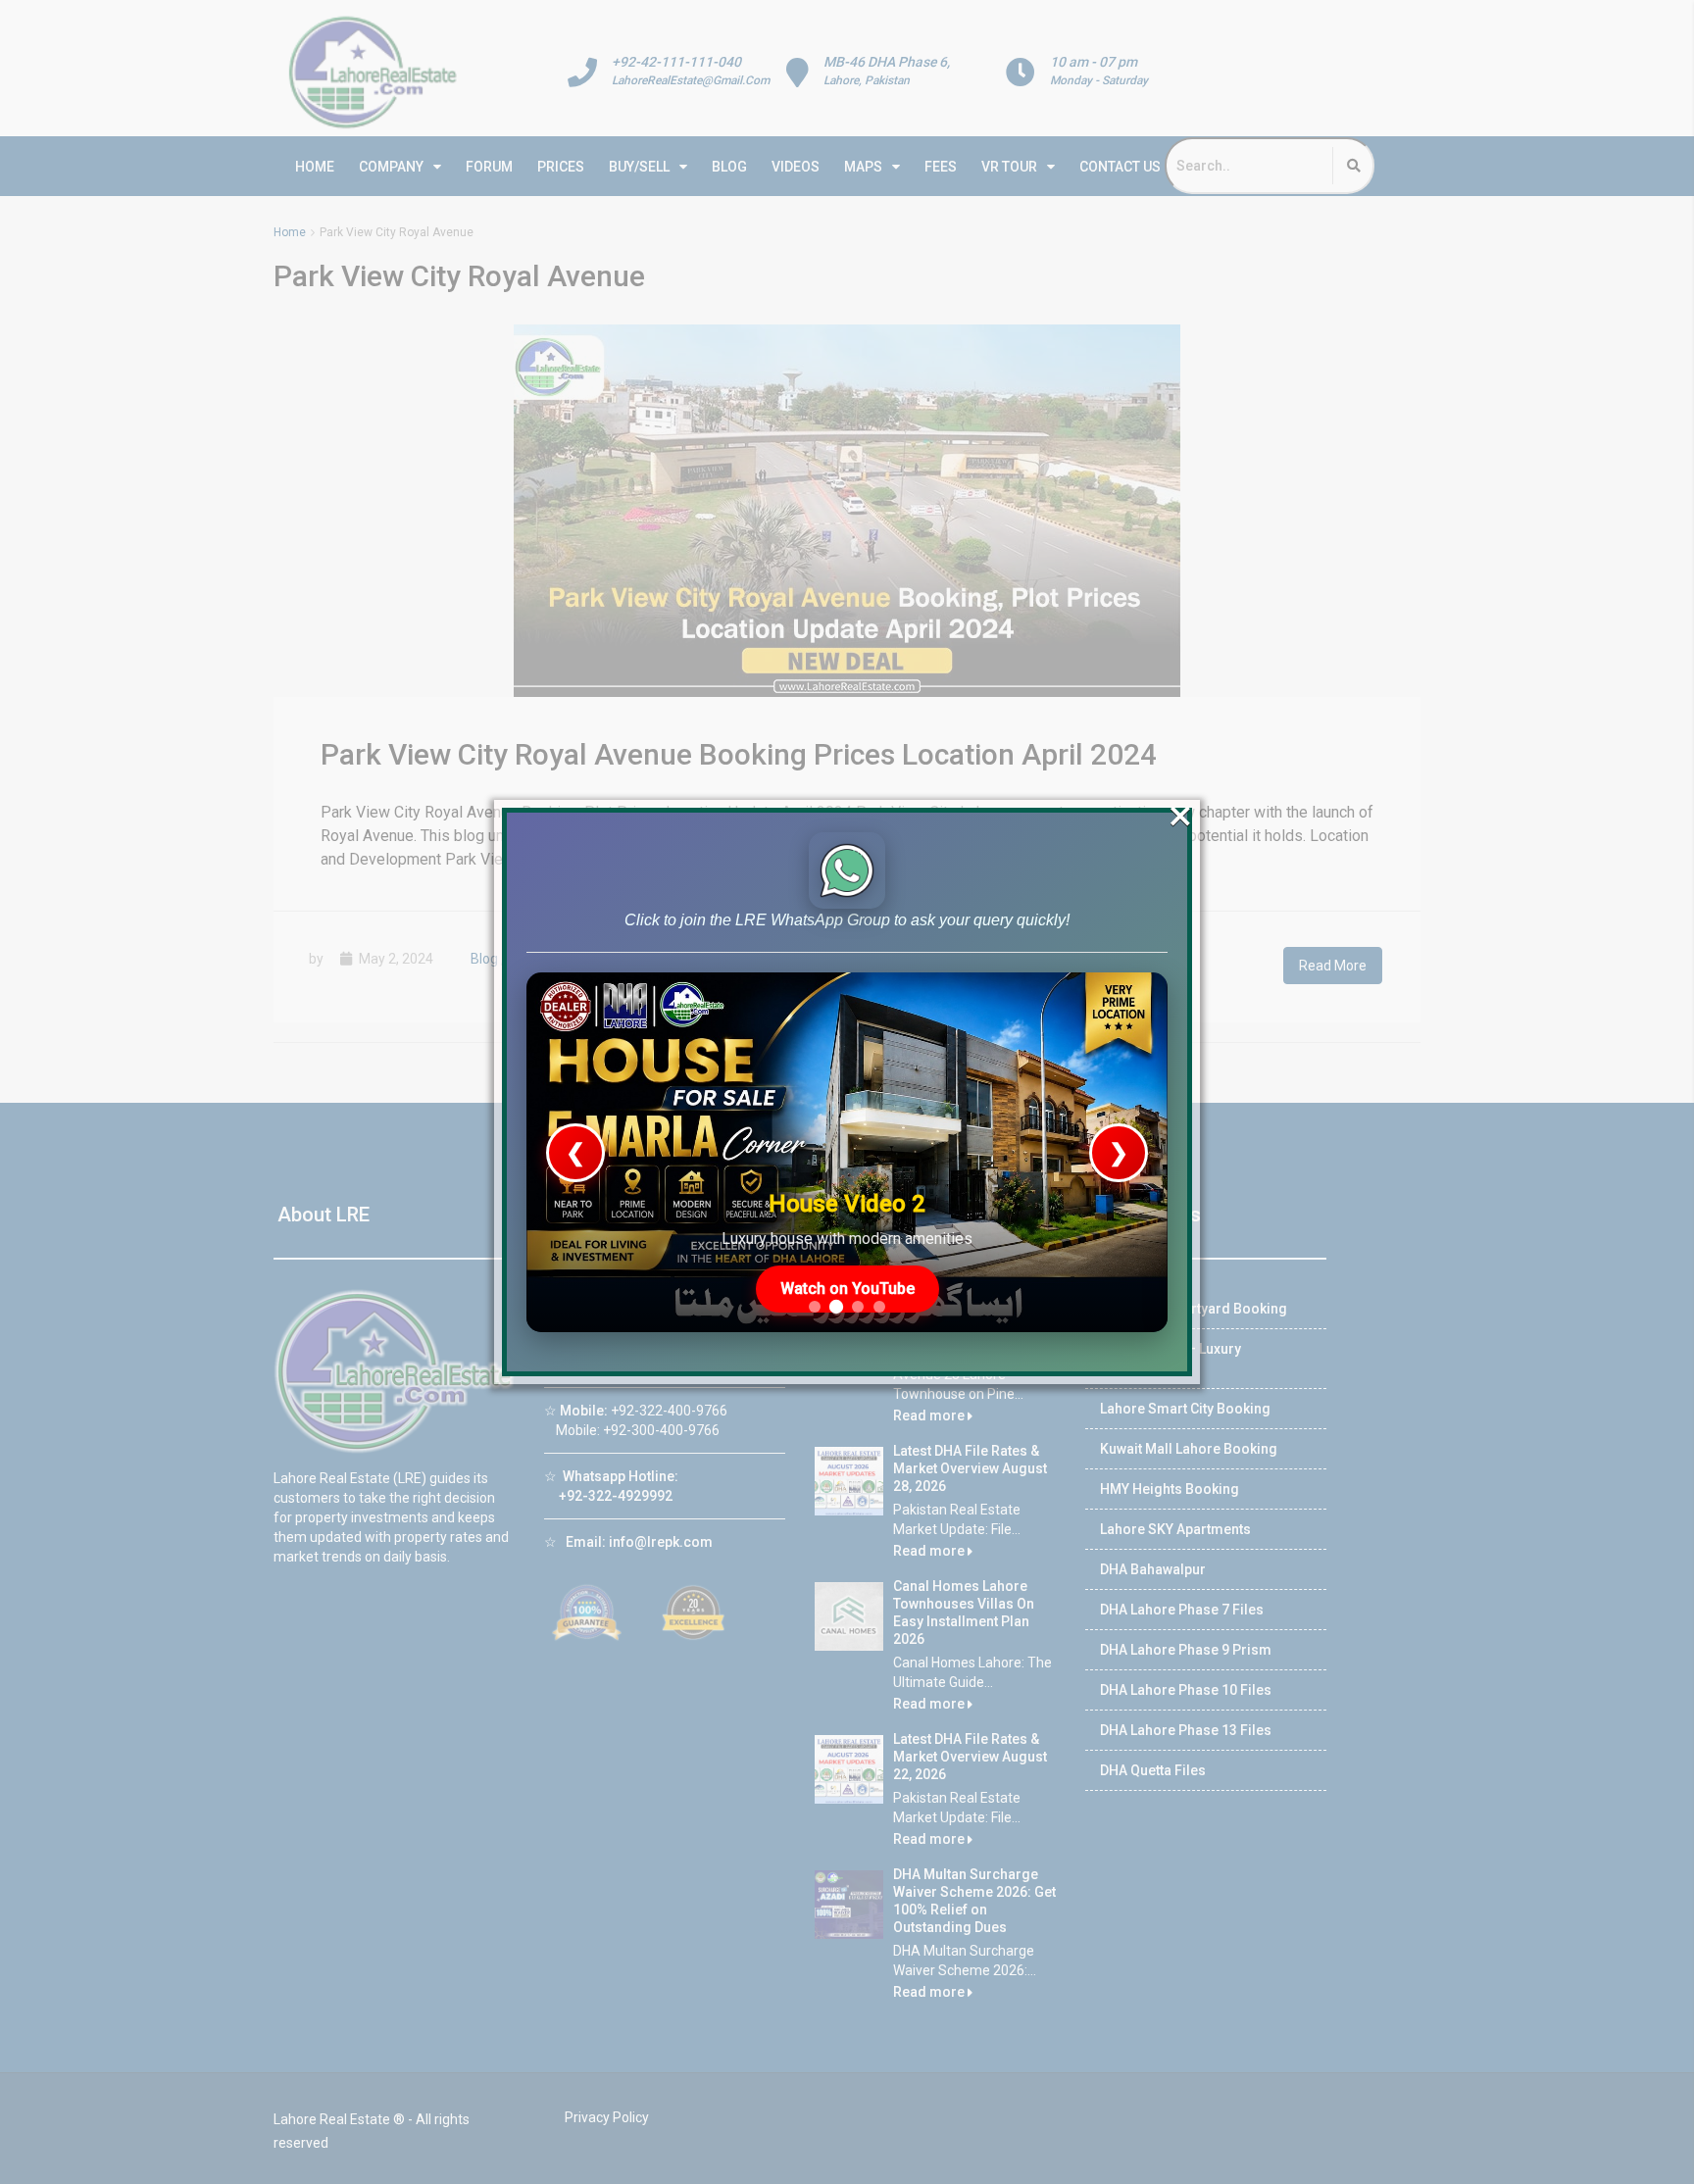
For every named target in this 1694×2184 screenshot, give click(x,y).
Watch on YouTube (847, 1289)
